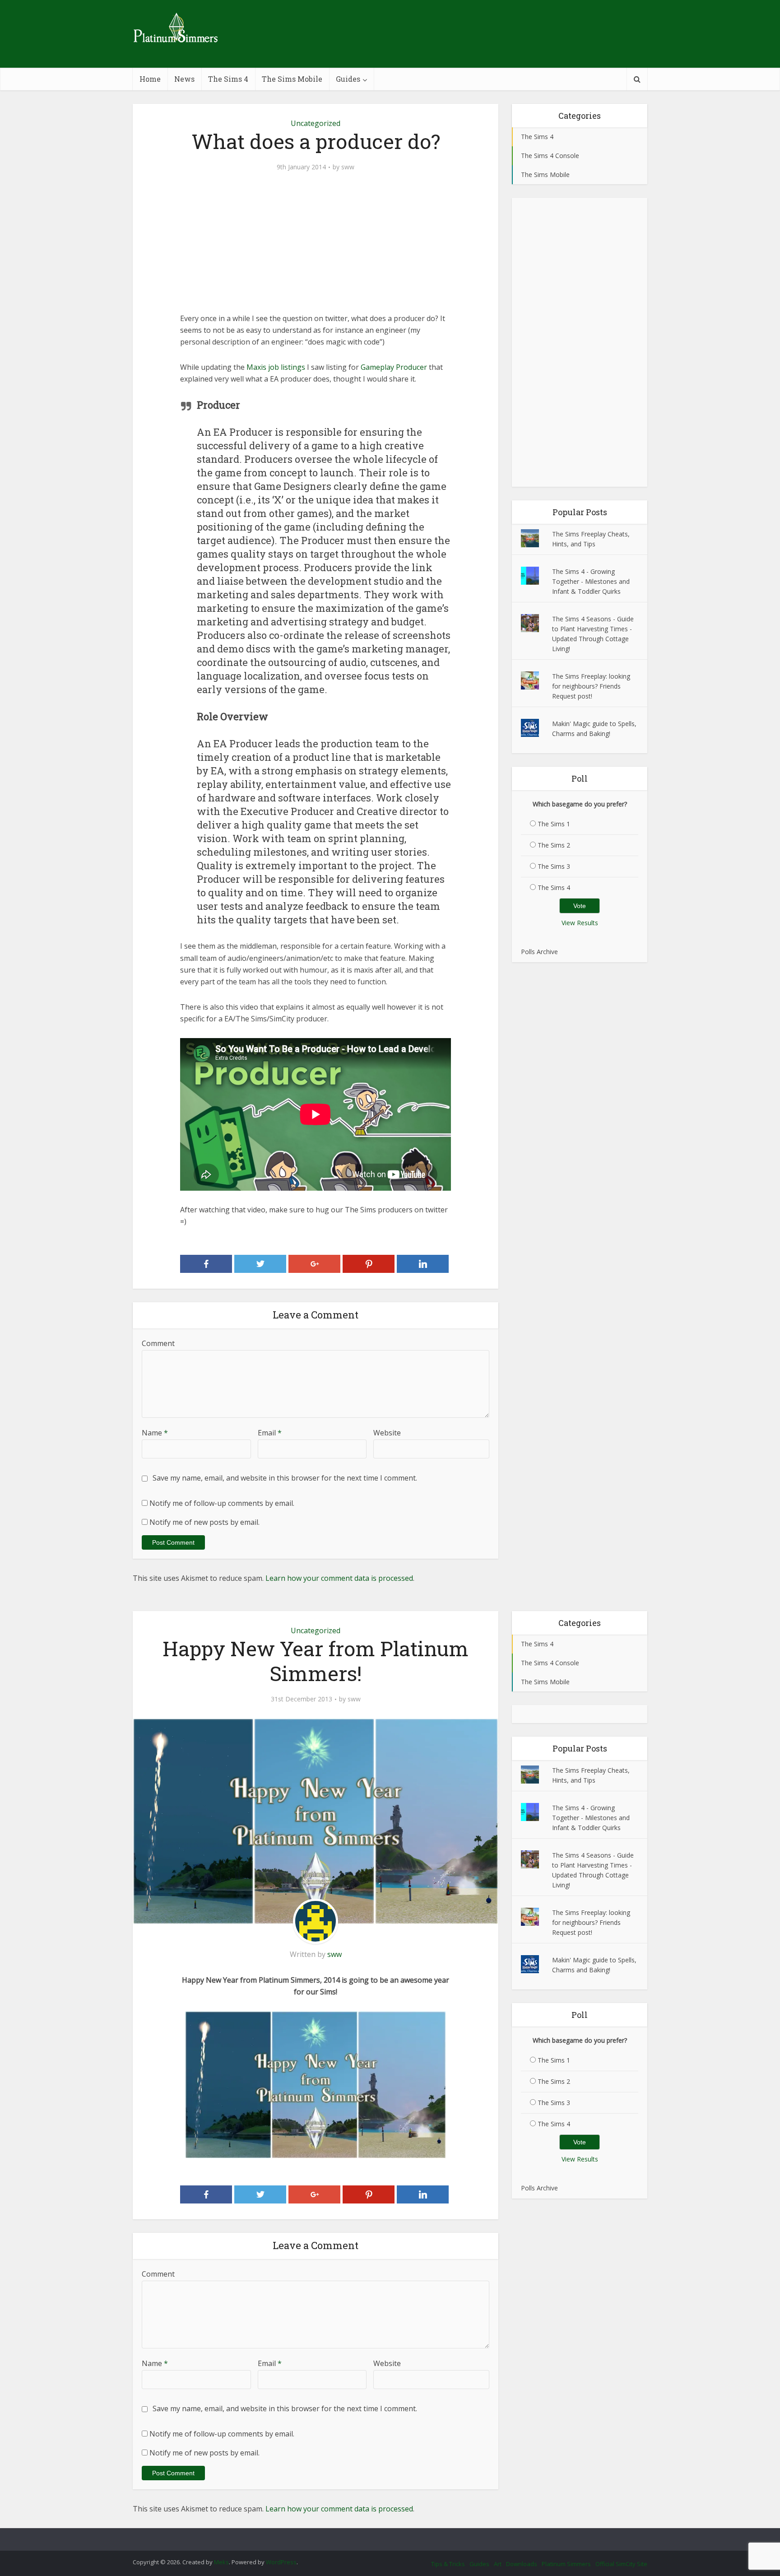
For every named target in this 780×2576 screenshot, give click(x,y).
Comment (158, 1343)
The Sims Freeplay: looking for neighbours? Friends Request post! (591, 686)
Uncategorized (316, 123)
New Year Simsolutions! (381, 2535)
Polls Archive (539, 952)
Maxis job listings (276, 367)
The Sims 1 (554, 824)
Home (150, 79)
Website (387, 1433)
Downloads (522, 2564)
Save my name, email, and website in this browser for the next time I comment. (285, 1478)
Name (155, 1433)
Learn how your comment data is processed (339, 1578)
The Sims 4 (228, 79)
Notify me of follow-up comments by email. (222, 1503)
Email (270, 1433)
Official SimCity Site (621, 2564)
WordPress (281, 2562)
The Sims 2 (554, 845)
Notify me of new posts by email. (204, 1522)
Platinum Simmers (566, 2564)
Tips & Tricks (448, 2564)
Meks (221, 2562)
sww (348, 167)
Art (498, 2564)
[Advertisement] (316, 249)
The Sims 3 (554, 866)
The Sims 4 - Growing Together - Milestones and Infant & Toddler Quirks (591, 581)
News (184, 79)
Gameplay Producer (394, 367)
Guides (348, 79)
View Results (580, 923)
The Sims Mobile (292, 79)
